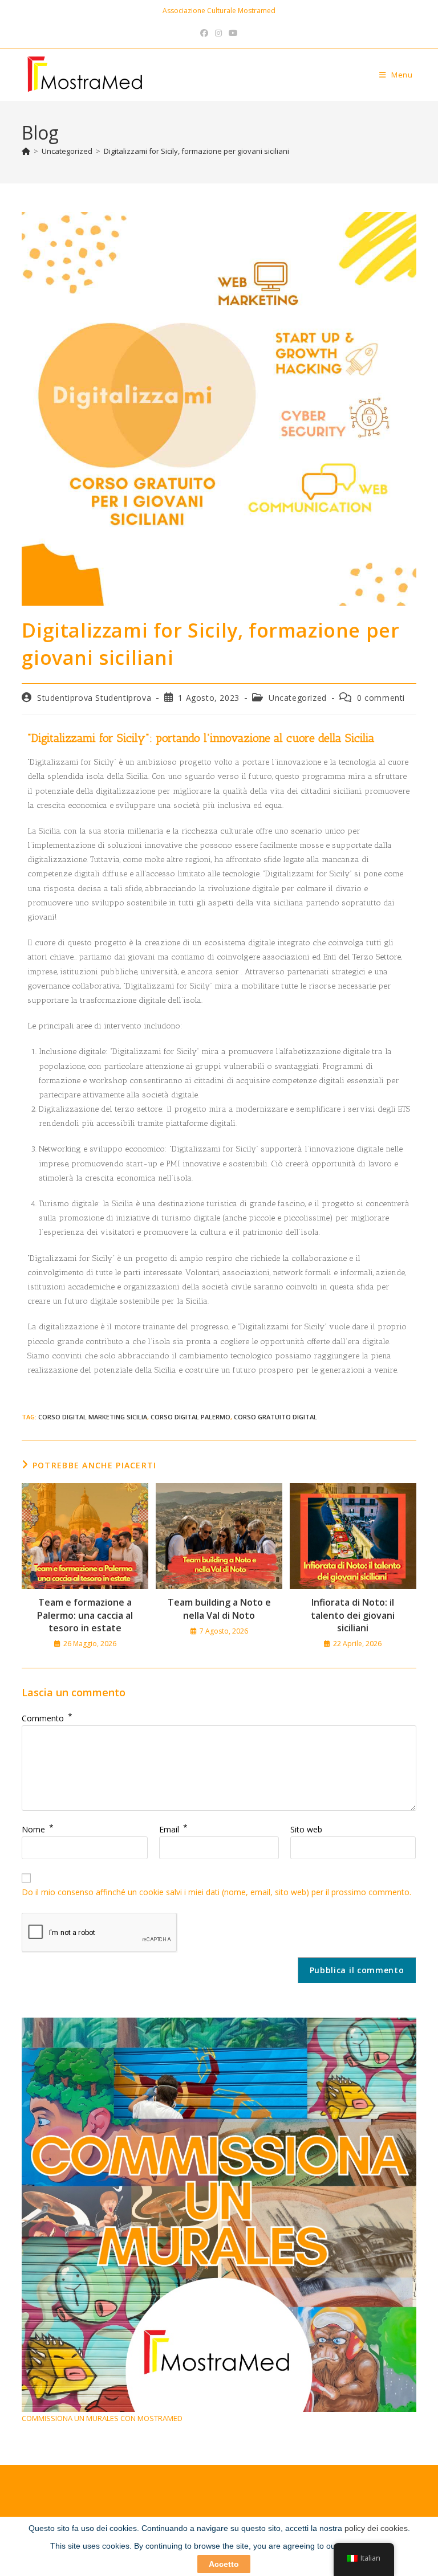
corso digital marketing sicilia (93, 1417)
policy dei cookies (376, 2528)
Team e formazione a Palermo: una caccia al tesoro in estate (85, 1615)
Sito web (306, 1829)
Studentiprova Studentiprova (94, 698)
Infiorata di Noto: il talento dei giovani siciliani (353, 1615)
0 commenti (381, 698)
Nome (38, 1829)
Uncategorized (298, 698)
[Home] (26, 151)
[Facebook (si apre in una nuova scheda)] (204, 33)
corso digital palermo (190, 1417)
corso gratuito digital (275, 1417)
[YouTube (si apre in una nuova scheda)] (233, 33)
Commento (47, 1718)
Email (173, 1829)
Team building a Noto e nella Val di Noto (219, 1609)
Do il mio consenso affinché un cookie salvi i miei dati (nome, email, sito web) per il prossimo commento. (216, 1892)
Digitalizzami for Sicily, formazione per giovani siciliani (196, 151)
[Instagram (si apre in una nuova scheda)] (218, 33)
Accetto (224, 2564)
